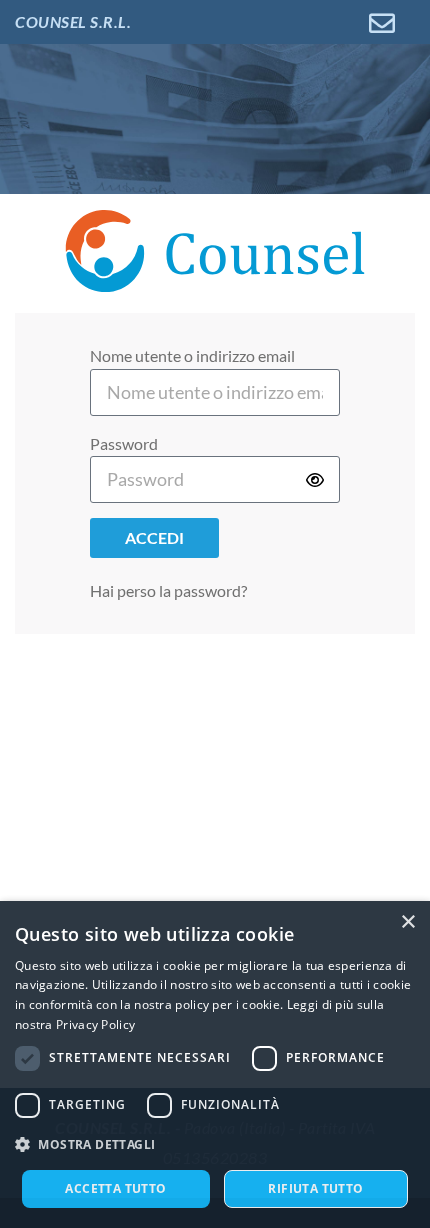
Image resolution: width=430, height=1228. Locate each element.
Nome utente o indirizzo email (192, 355)
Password (124, 443)
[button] (215, 1145)
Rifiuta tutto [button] (315, 1188)
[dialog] (215, 1064)
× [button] (407, 922)
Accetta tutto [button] (115, 1188)
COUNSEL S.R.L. (73, 21)
